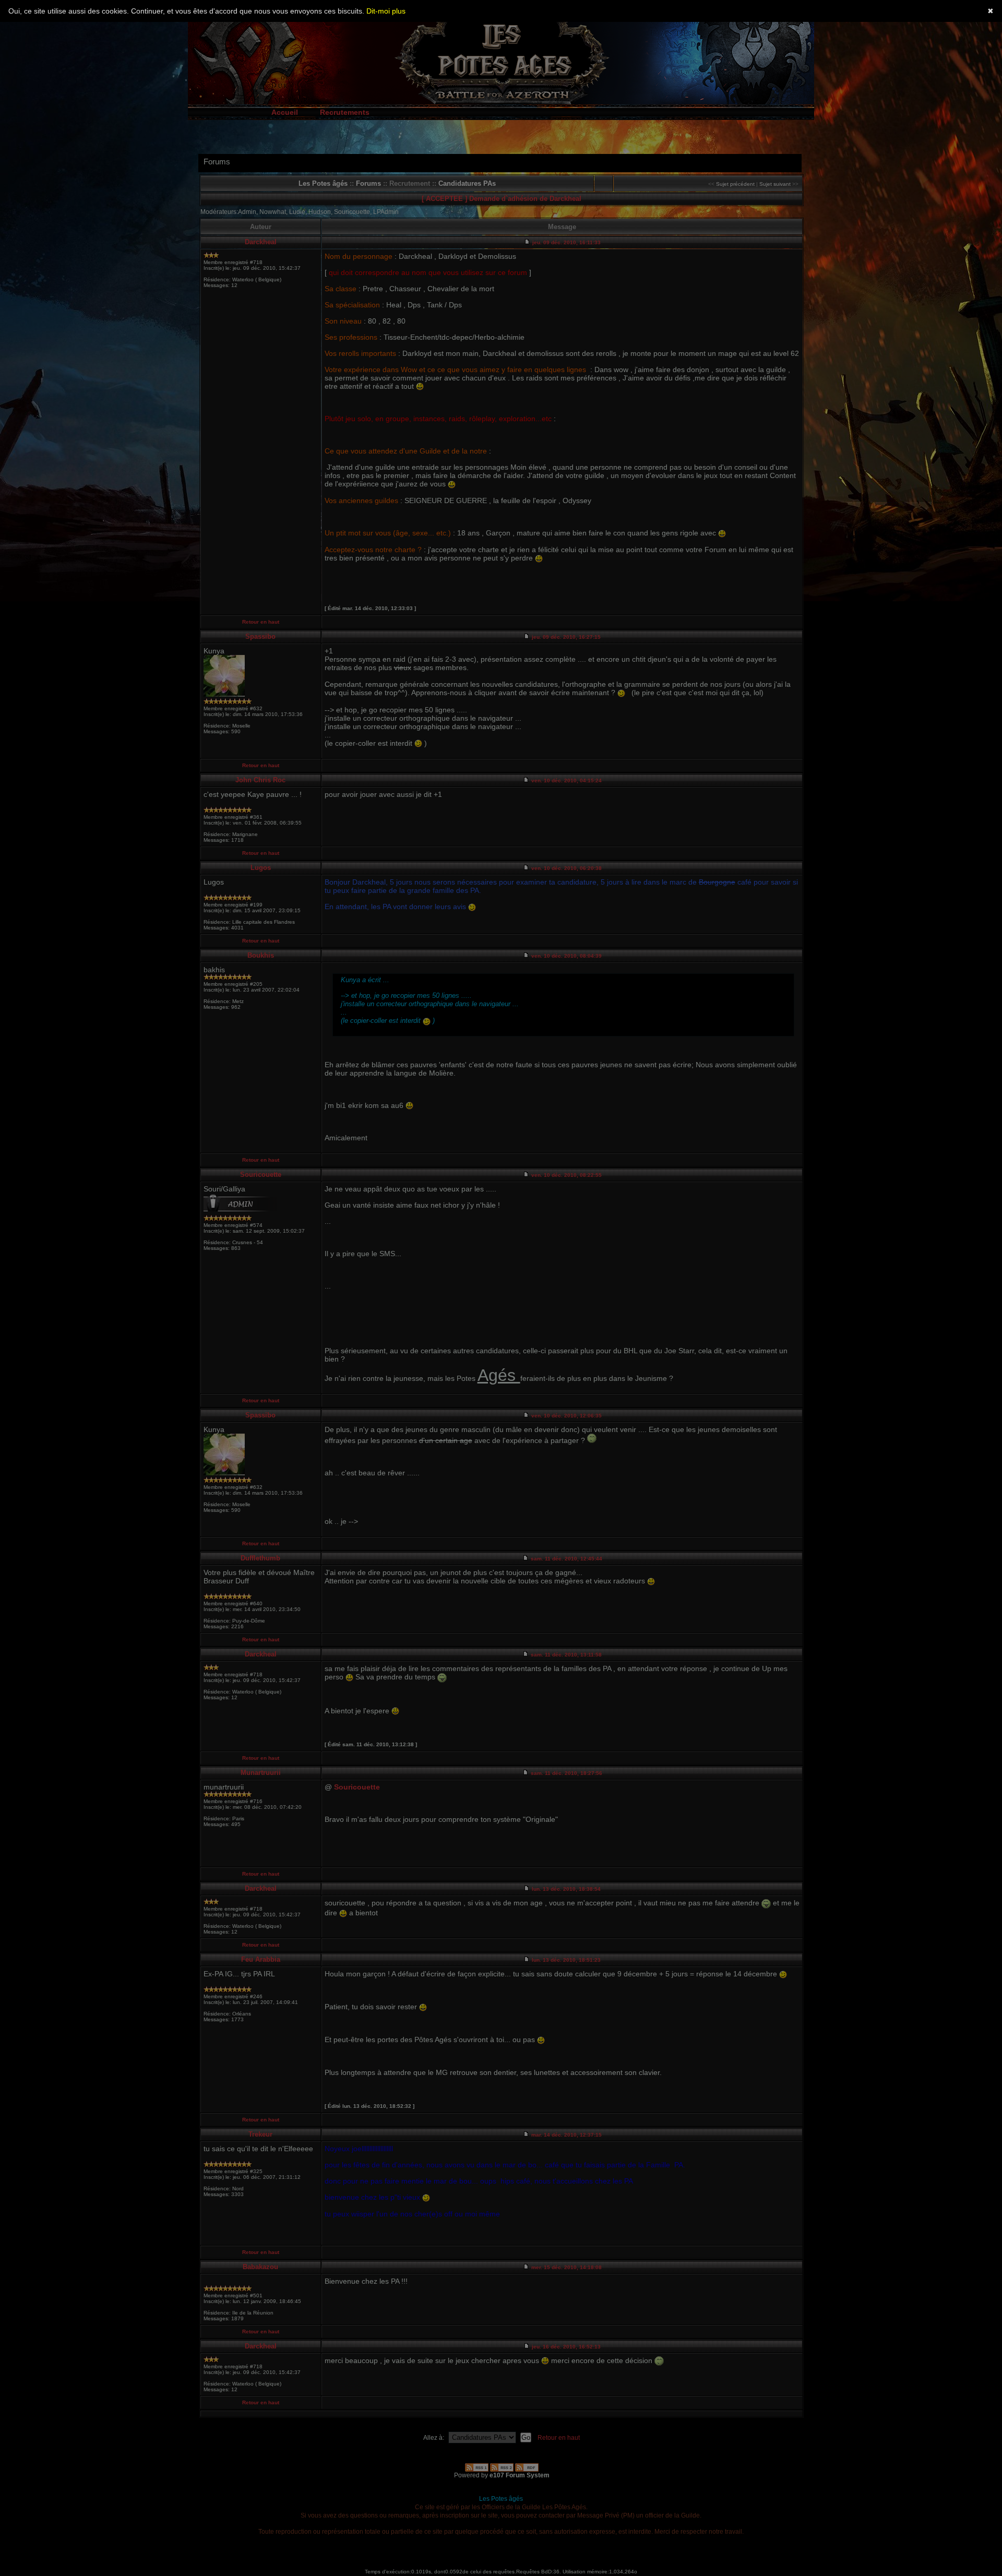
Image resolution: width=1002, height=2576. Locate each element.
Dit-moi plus (386, 11)
